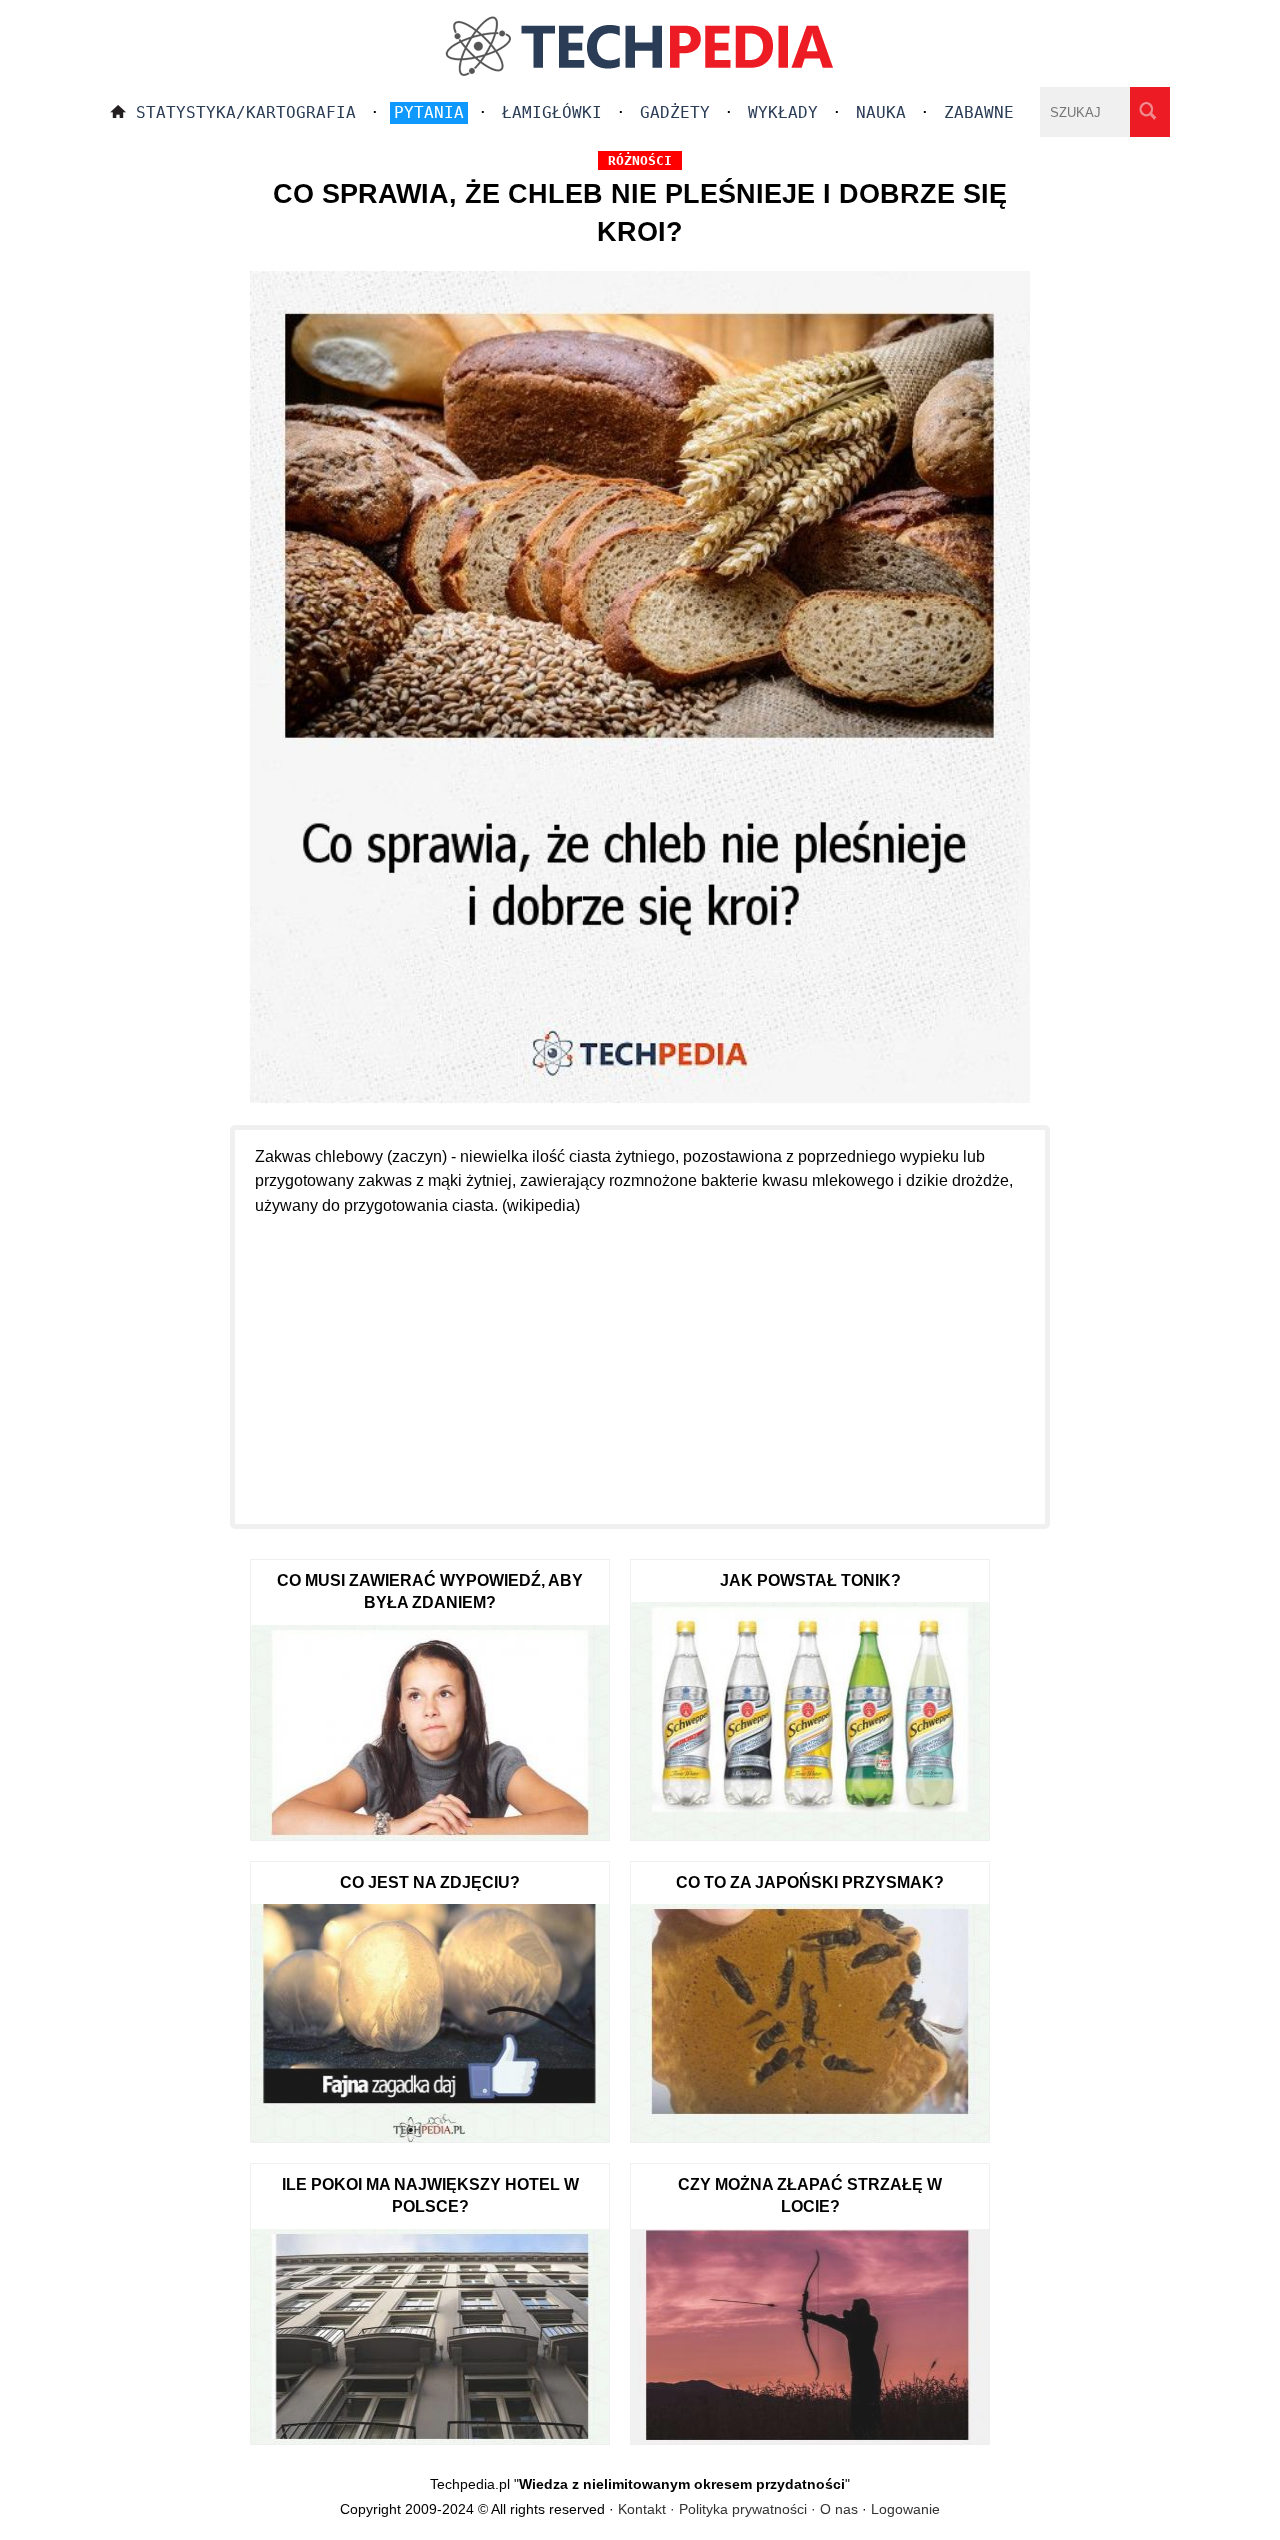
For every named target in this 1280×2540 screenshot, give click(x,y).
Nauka (881, 112)
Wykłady (783, 112)
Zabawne (979, 112)
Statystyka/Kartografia (246, 112)
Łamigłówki (552, 112)
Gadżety (675, 112)
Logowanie (905, 2509)
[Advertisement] (640, 1359)
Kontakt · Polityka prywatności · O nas (738, 2509)
